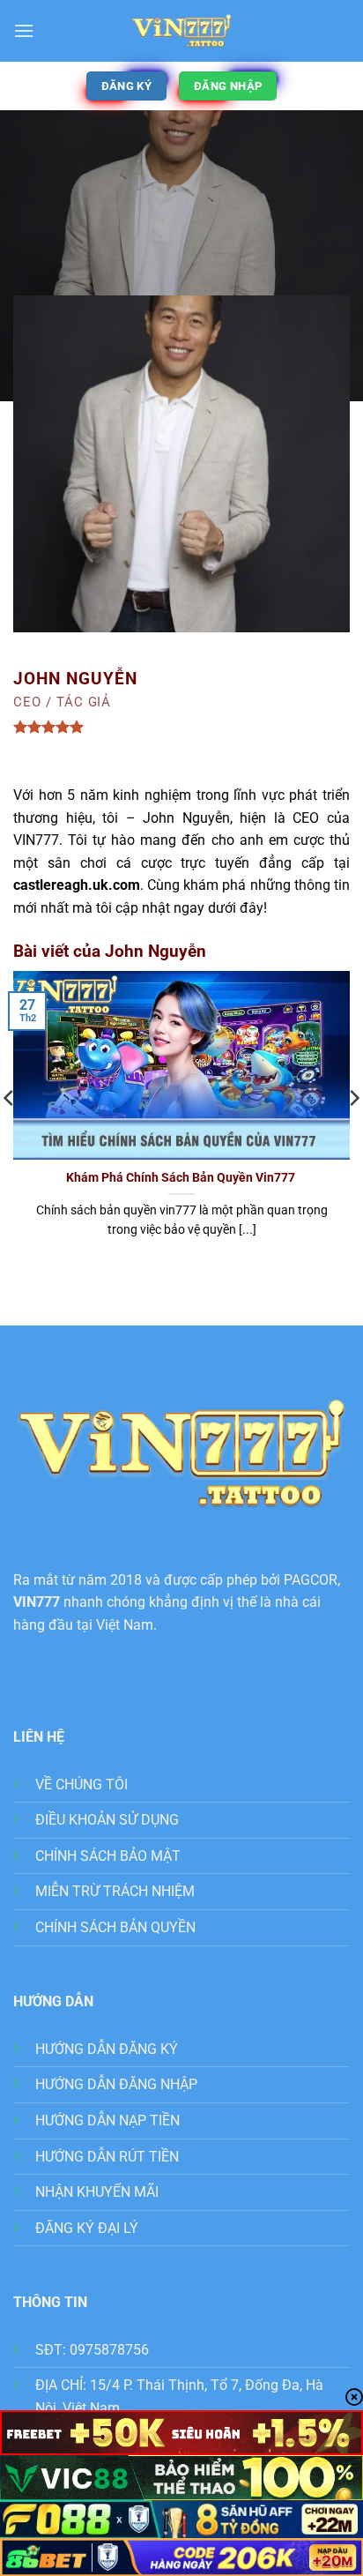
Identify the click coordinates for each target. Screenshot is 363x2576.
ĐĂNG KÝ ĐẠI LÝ (87, 2228)
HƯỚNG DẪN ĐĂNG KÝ (107, 2049)
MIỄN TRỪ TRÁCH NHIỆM (115, 1891)
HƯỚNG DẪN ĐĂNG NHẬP (116, 2084)
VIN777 (37, 1602)
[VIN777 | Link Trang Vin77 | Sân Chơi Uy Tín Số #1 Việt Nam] (181, 31)
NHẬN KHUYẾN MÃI (97, 2192)
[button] (24, 30)
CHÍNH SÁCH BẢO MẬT (108, 1856)
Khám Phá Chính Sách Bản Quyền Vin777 (182, 1177)
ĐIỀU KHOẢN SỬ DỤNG (107, 1820)
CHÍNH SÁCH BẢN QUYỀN (115, 1927)
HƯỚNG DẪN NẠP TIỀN (107, 2121)
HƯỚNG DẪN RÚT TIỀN (107, 2157)
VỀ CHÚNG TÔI (81, 1785)
